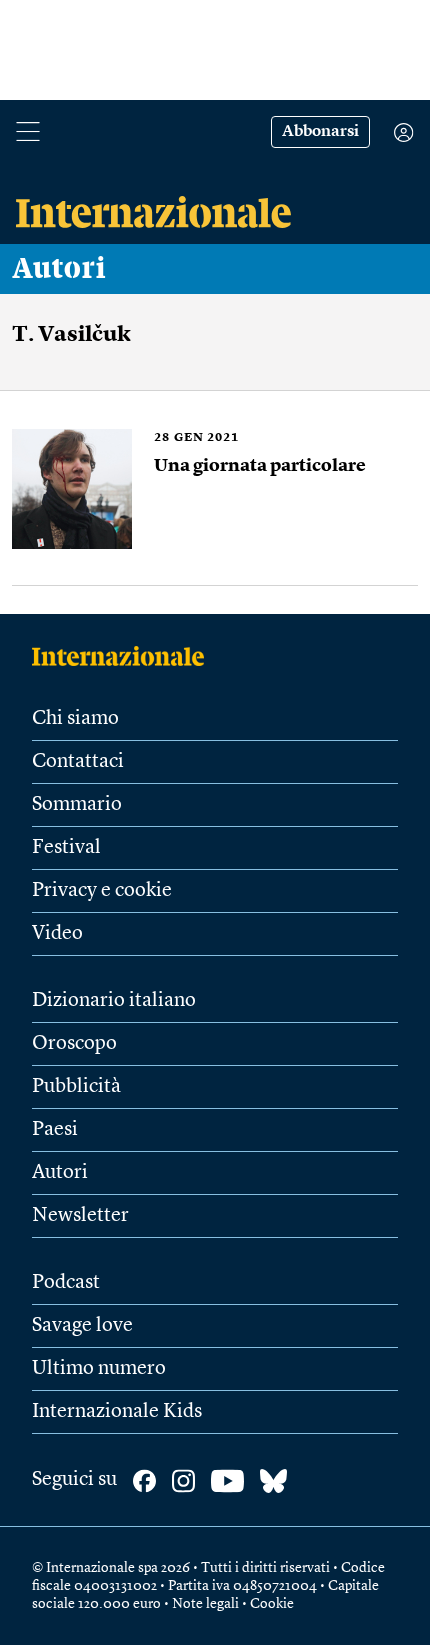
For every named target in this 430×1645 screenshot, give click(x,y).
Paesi (55, 1130)
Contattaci (78, 762)
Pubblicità (76, 1087)
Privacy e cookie (102, 891)
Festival (66, 848)
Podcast (66, 1283)
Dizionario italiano (114, 1001)
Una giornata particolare (260, 466)
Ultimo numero (99, 1369)
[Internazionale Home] (124, 656)
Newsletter (80, 1216)
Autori (59, 269)
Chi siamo (75, 719)
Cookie (272, 1604)
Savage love (82, 1326)
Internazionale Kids (117, 1412)
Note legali (205, 1604)
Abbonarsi (320, 132)
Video (57, 934)
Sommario (77, 805)
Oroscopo (74, 1044)
